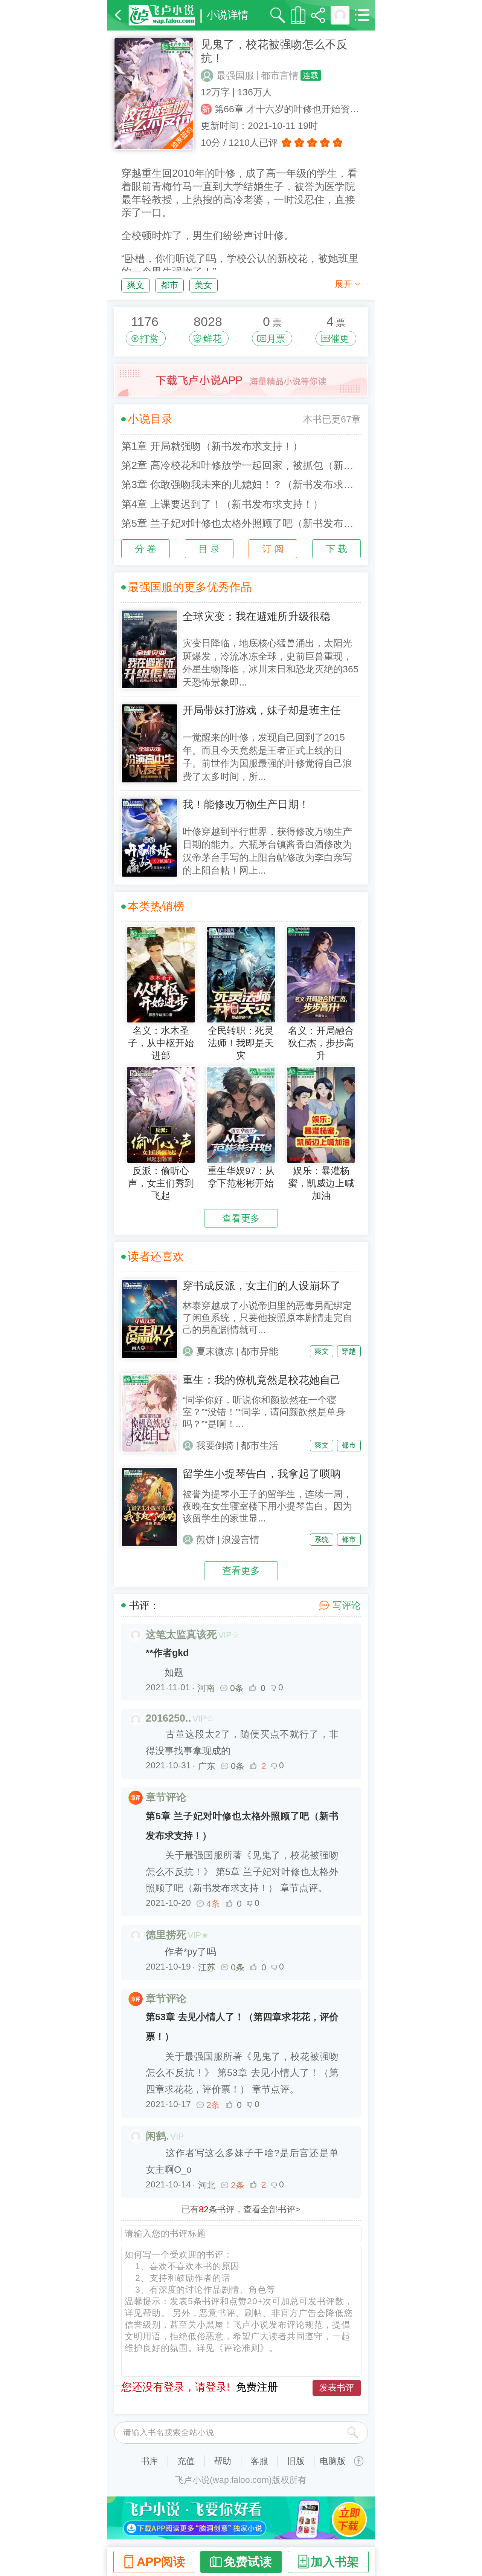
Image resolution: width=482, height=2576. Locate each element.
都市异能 (259, 1351)
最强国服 (235, 76)
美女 (203, 285)
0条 (237, 1688)
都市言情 (280, 76)
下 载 (336, 549)
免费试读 (248, 2562)
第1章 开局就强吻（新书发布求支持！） (212, 446)
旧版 (296, 2461)
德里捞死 (166, 1935)
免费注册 (257, 2387)
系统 (322, 1539)
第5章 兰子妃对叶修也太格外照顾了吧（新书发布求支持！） (241, 523)
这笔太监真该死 (181, 1635)
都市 (169, 285)
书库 (149, 2461)
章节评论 (166, 1797)
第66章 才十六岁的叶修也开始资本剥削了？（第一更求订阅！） (291, 109)
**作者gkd (167, 1653)
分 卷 (146, 549)
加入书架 (335, 2562)
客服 (259, 2461)
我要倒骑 (215, 1446)
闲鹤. (157, 2136)
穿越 (349, 1351)
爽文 (136, 285)
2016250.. (169, 1718)
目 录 (209, 549)
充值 (186, 2461)
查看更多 (241, 1218)
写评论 (347, 1605)
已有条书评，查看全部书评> (241, 2209)
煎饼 (206, 1540)
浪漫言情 (241, 1540)
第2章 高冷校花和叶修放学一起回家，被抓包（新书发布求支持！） (241, 465)
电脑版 (333, 2461)
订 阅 (273, 549)
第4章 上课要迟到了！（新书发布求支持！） (222, 504)
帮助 (223, 2461)
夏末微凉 (215, 1351)
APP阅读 (161, 2562)
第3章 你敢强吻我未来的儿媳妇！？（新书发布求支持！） (241, 485)
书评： (144, 1606)
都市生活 (259, 1446)
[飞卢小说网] (162, 15)
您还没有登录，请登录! (175, 2387)
